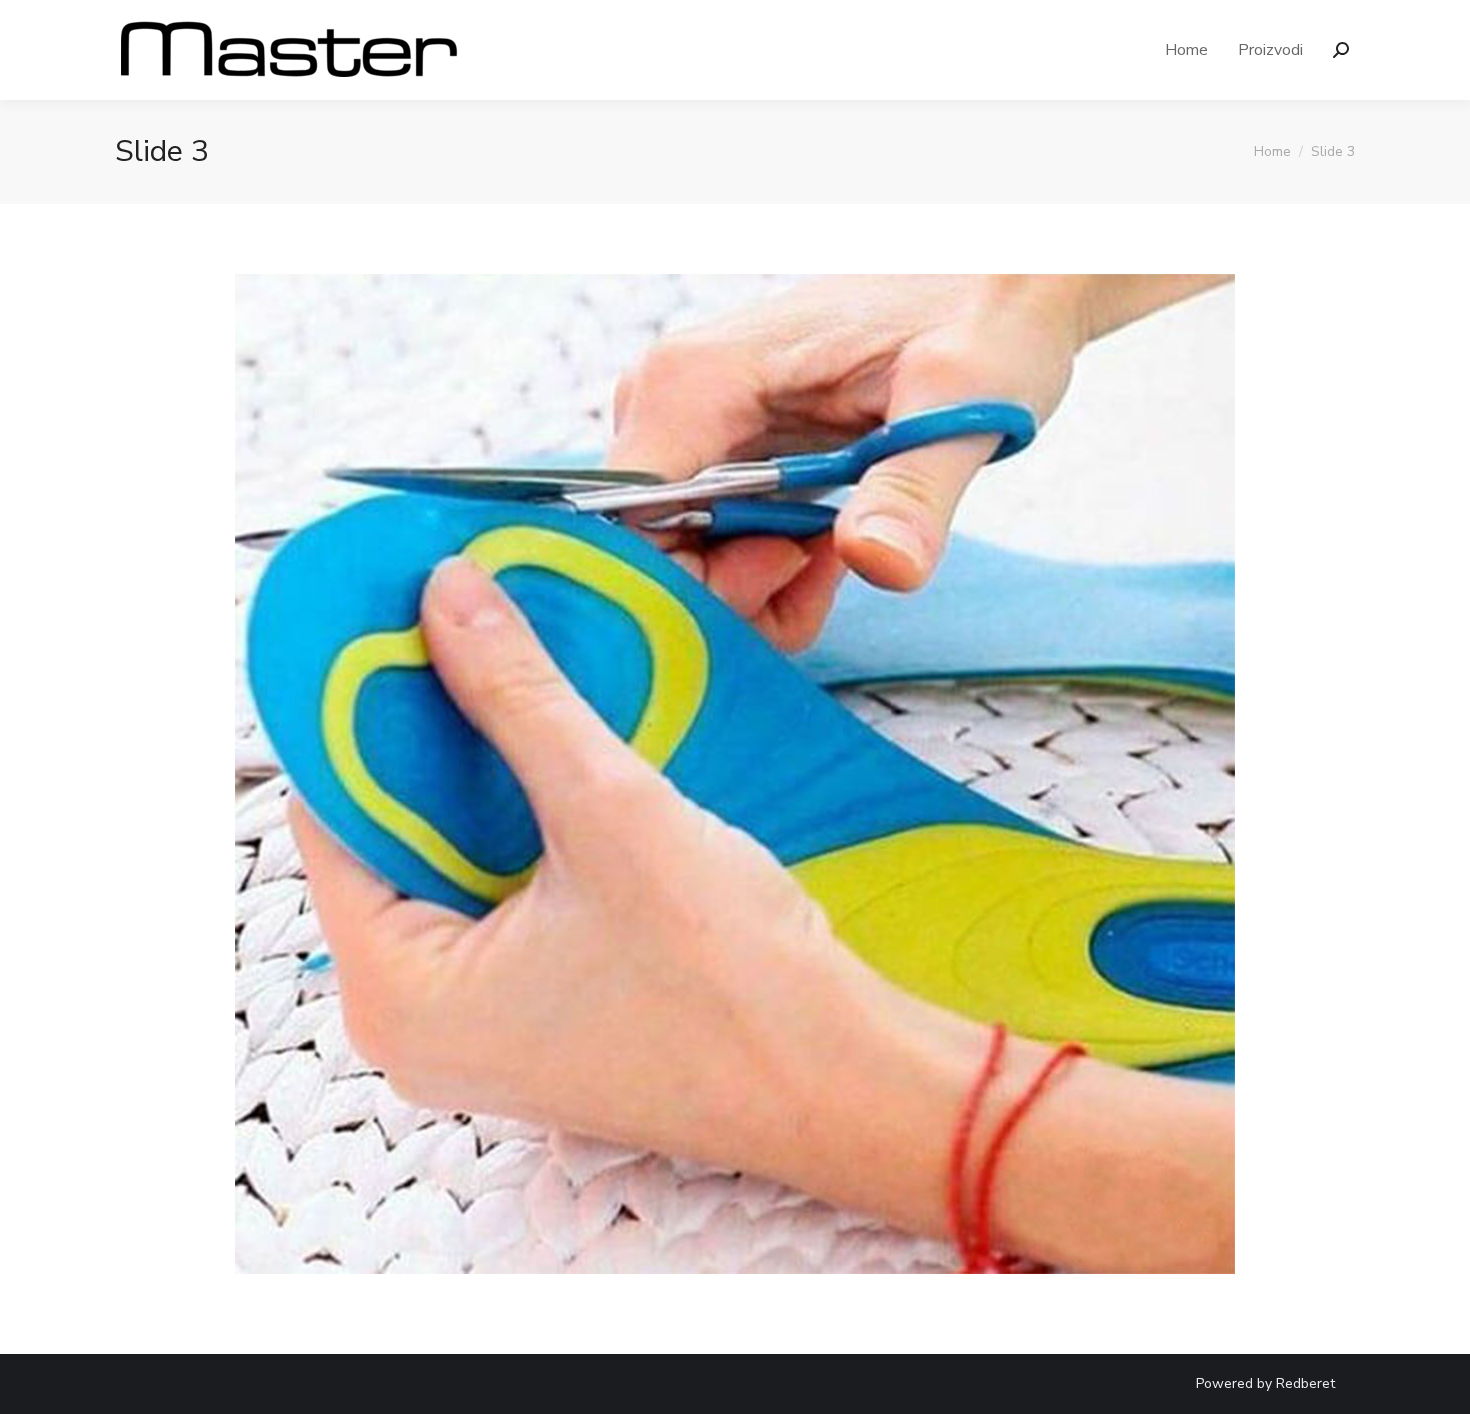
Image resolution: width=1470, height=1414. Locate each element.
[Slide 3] (735, 774)
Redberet (1305, 1383)
